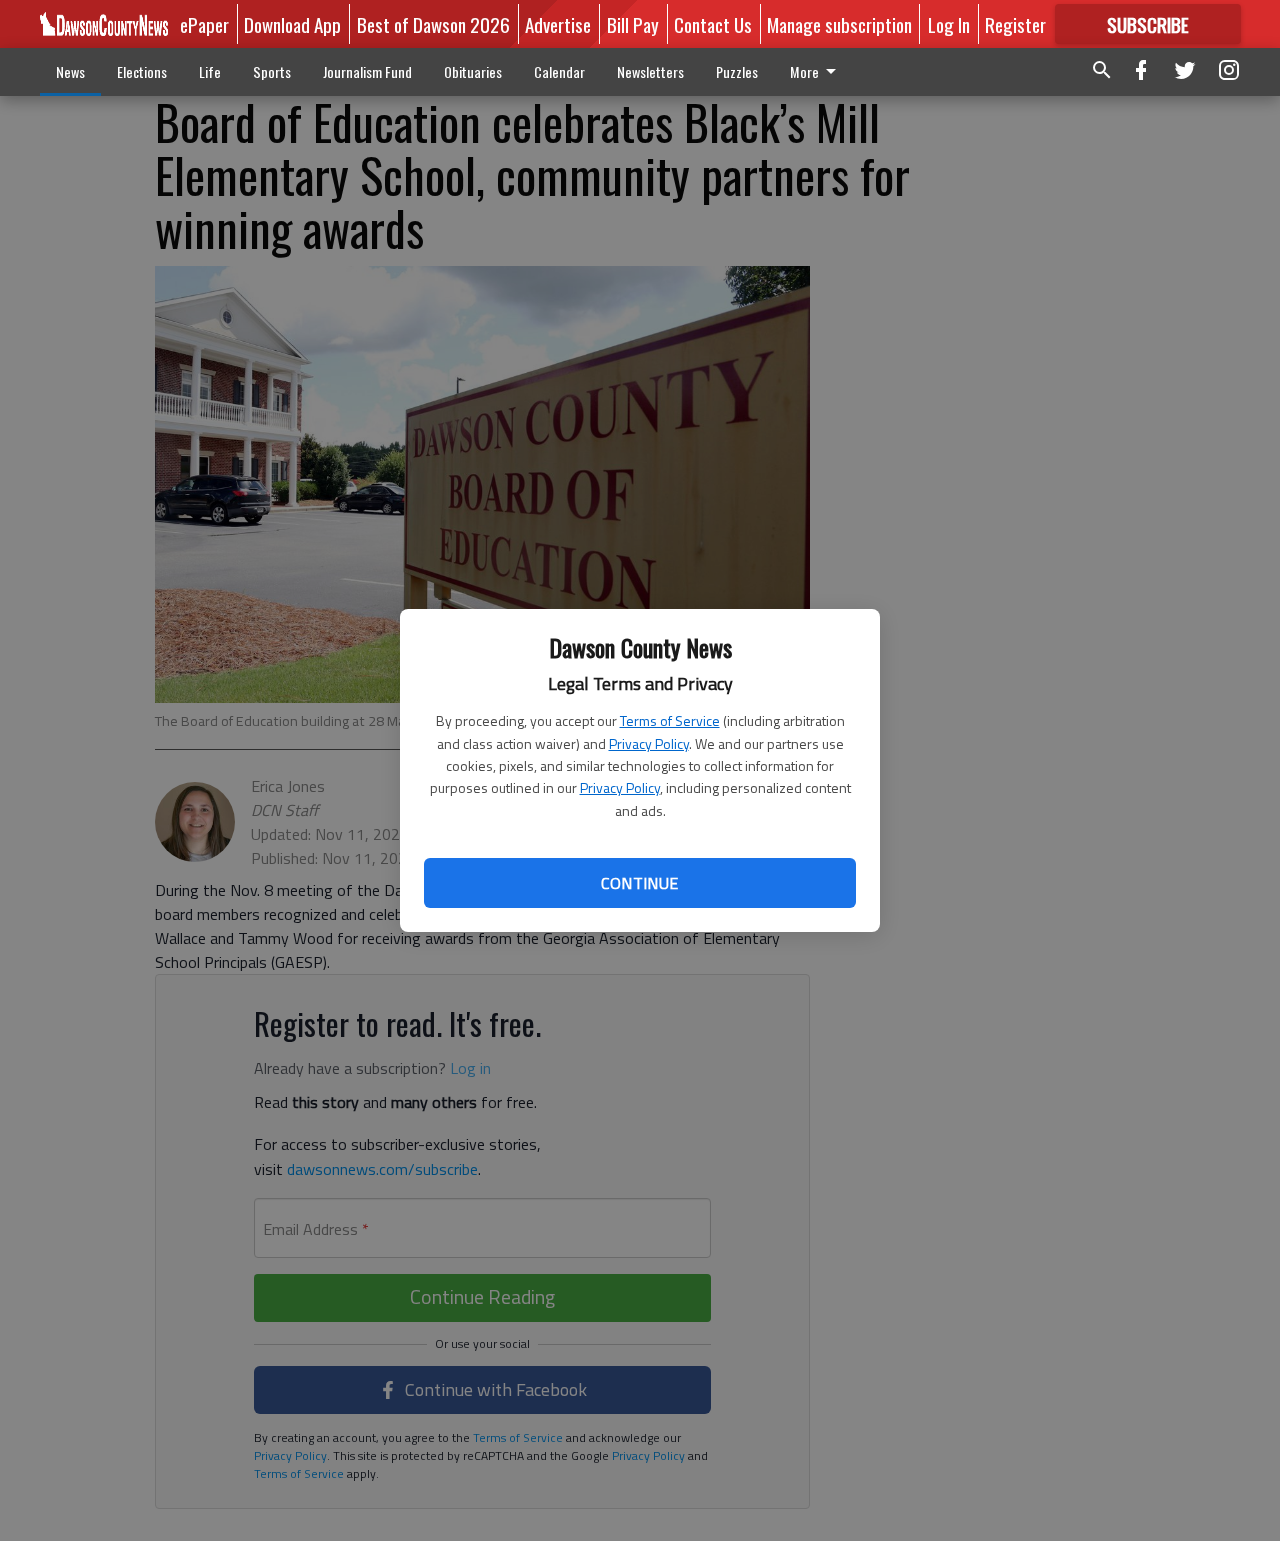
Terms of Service (670, 720)
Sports (272, 71)
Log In (949, 24)
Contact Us (713, 24)
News (70, 71)
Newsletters (650, 71)
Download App (292, 24)
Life (210, 71)
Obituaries (473, 71)
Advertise (558, 24)
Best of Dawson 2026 (433, 24)
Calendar (559, 71)
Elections (142, 71)
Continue (639, 883)
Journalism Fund (367, 71)
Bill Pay (633, 24)
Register (1015, 24)
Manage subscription (839, 24)
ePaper (204, 24)
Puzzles (737, 71)
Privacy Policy (649, 743)
